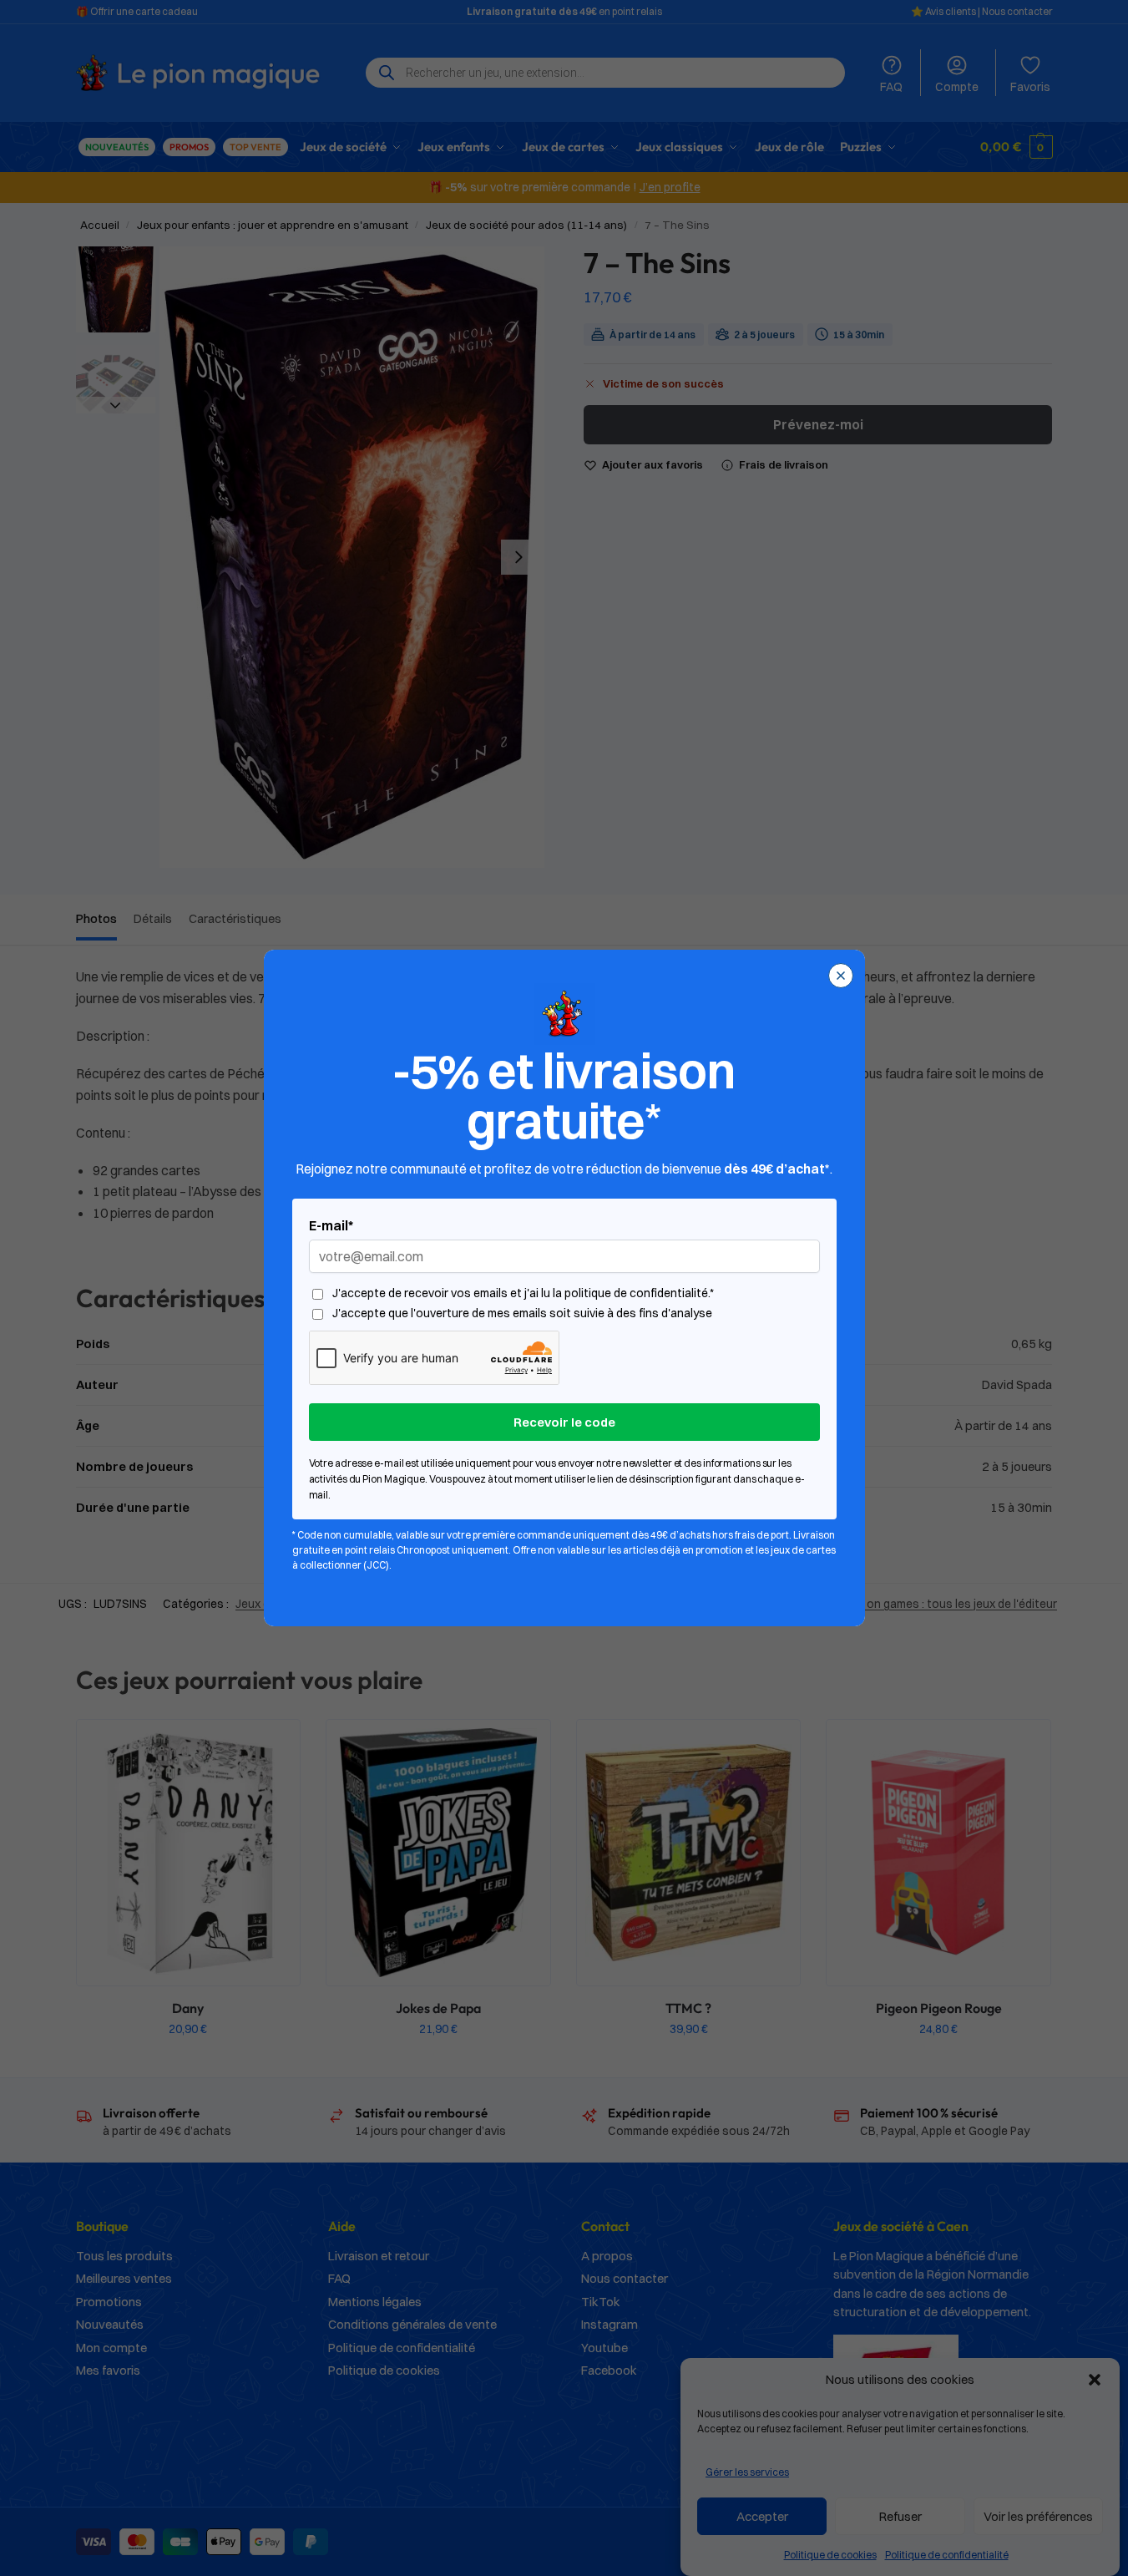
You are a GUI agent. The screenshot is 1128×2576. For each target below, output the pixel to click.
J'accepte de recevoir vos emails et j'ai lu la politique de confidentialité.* (523, 1293)
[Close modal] (841, 976)
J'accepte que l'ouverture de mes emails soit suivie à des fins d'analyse (522, 1313)
